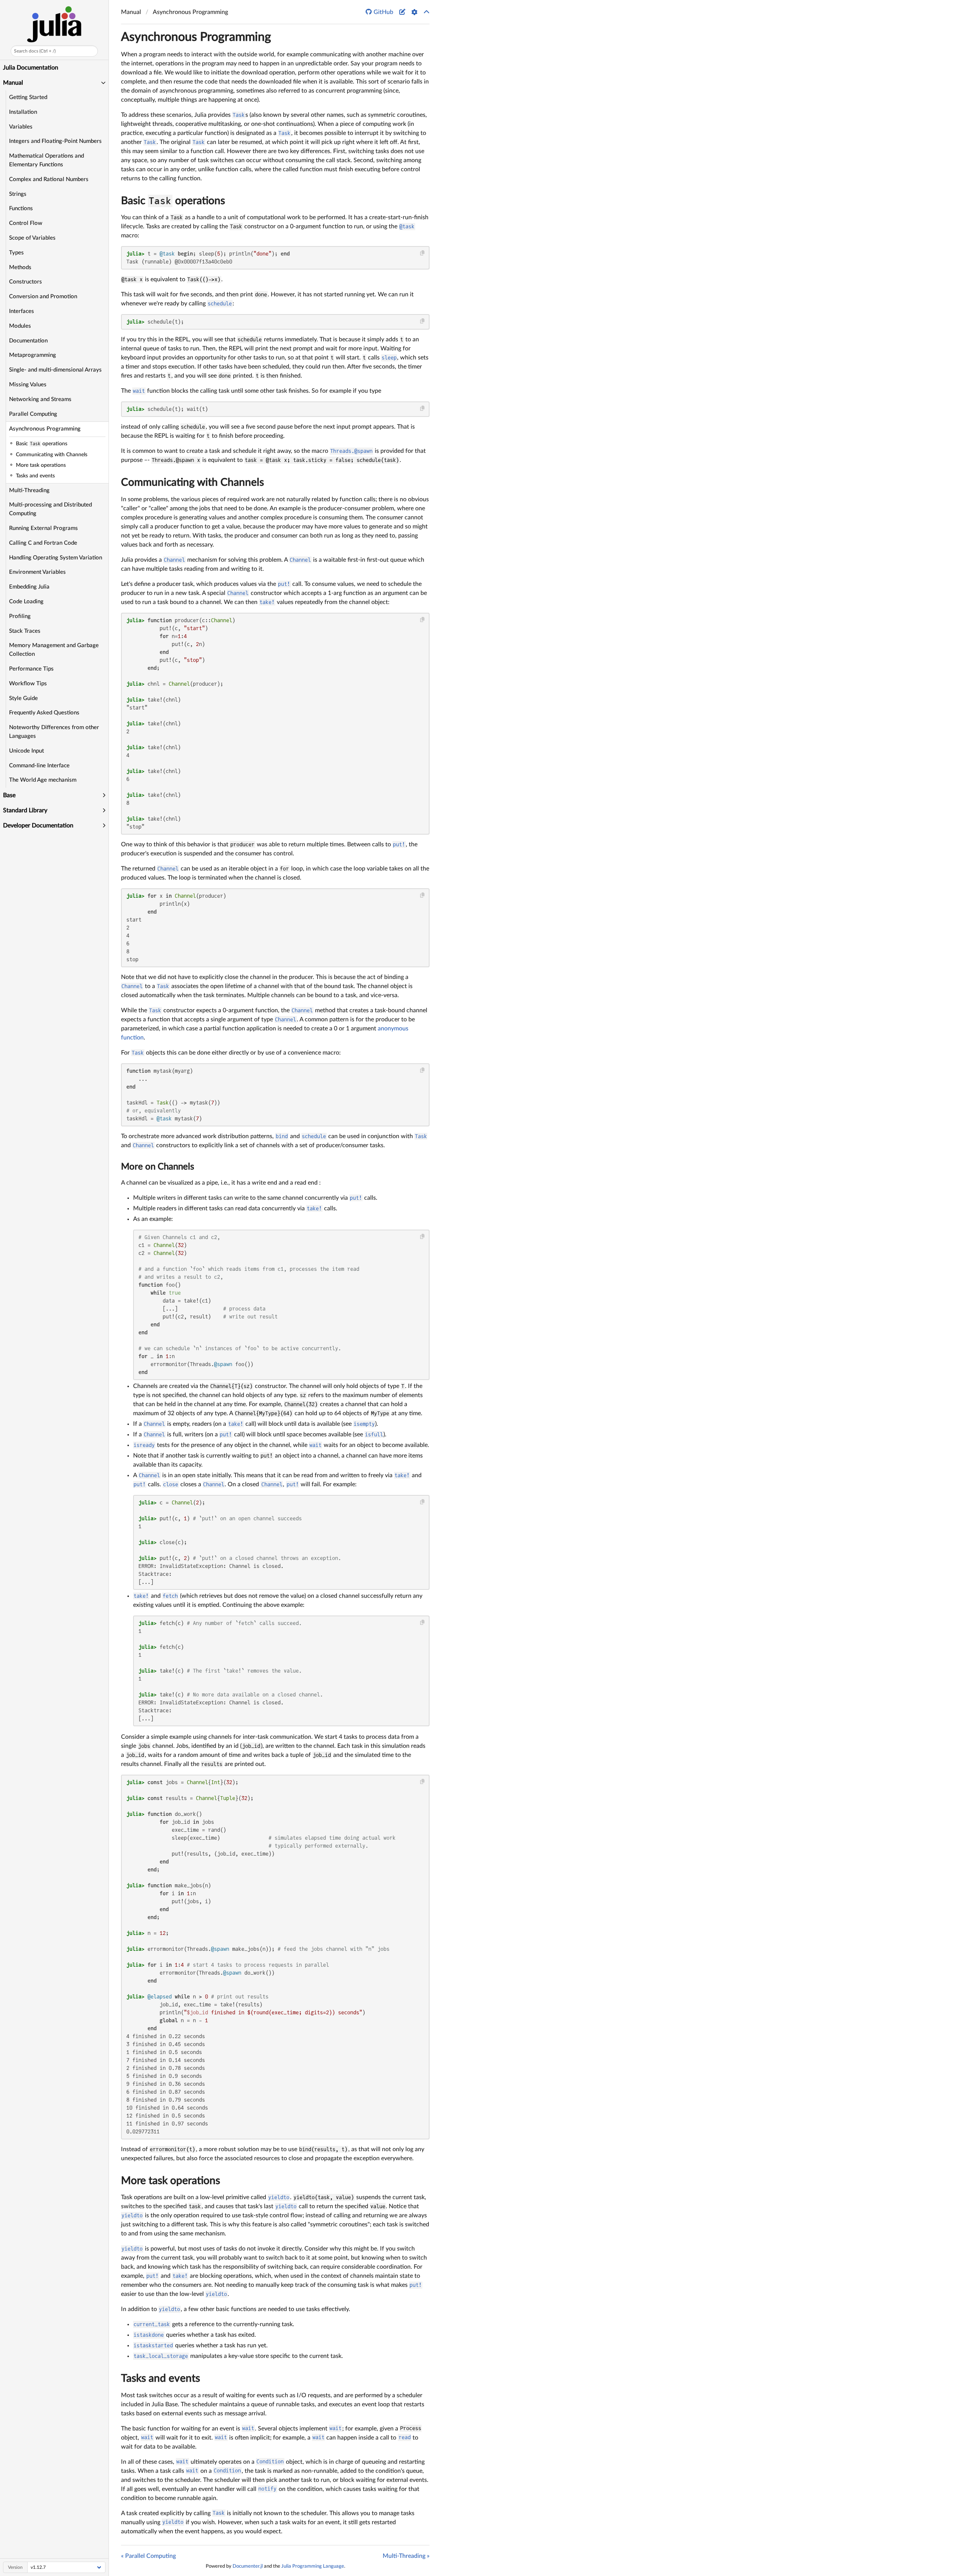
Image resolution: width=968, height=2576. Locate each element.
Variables (21, 127)
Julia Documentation (31, 68)
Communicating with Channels (192, 482)
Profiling (20, 616)
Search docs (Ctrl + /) (35, 51)
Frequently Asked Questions (44, 713)
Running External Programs (43, 528)
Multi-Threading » (406, 2556)
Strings (18, 194)
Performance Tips (31, 669)
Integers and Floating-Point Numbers (55, 141)
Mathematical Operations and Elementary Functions (47, 160)
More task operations (171, 2181)
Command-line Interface (39, 766)
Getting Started (28, 97)
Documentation (28, 341)
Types (16, 253)
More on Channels (157, 1167)
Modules (20, 326)
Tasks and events (161, 2378)
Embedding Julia (29, 587)
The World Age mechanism (43, 780)
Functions (21, 208)
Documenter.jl (248, 2566)
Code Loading (26, 602)
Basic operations (173, 201)
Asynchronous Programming (45, 429)
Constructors (26, 282)
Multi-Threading (29, 490)
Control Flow (26, 223)
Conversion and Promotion (43, 297)
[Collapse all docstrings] (427, 12)
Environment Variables (37, 572)
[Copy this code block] (423, 253)
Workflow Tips (28, 684)
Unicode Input (26, 751)
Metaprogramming (33, 355)
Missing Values (28, 385)
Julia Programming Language (313, 2566)
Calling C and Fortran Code (43, 543)
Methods (20, 267)
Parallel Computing (33, 414)
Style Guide (23, 698)
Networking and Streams (40, 399)
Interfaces (22, 311)
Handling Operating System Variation (56, 558)
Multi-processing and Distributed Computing (50, 509)
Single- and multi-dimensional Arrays (55, 370)
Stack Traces (25, 631)
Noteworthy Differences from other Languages (54, 732)
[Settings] (414, 12)
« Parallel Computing (148, 2556)
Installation (23, 112)
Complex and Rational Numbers (49, 179)
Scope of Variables (32, 238)
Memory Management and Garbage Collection (54, 650)
